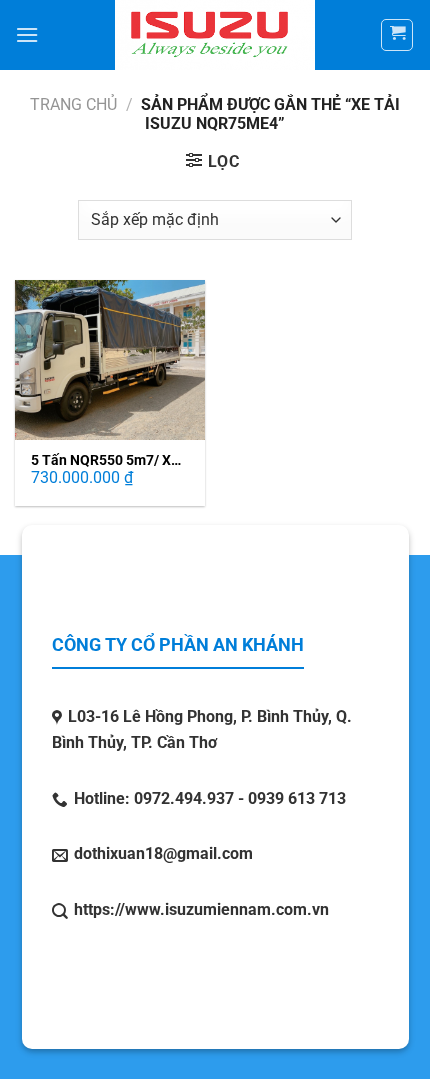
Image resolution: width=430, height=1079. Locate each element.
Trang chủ (73, 104)
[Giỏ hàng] (397, 35)
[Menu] (27, 34)
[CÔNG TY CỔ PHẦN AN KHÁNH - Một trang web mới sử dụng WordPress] (215, 35)
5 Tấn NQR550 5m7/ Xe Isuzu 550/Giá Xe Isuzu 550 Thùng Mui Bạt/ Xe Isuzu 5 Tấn (105, 460)
